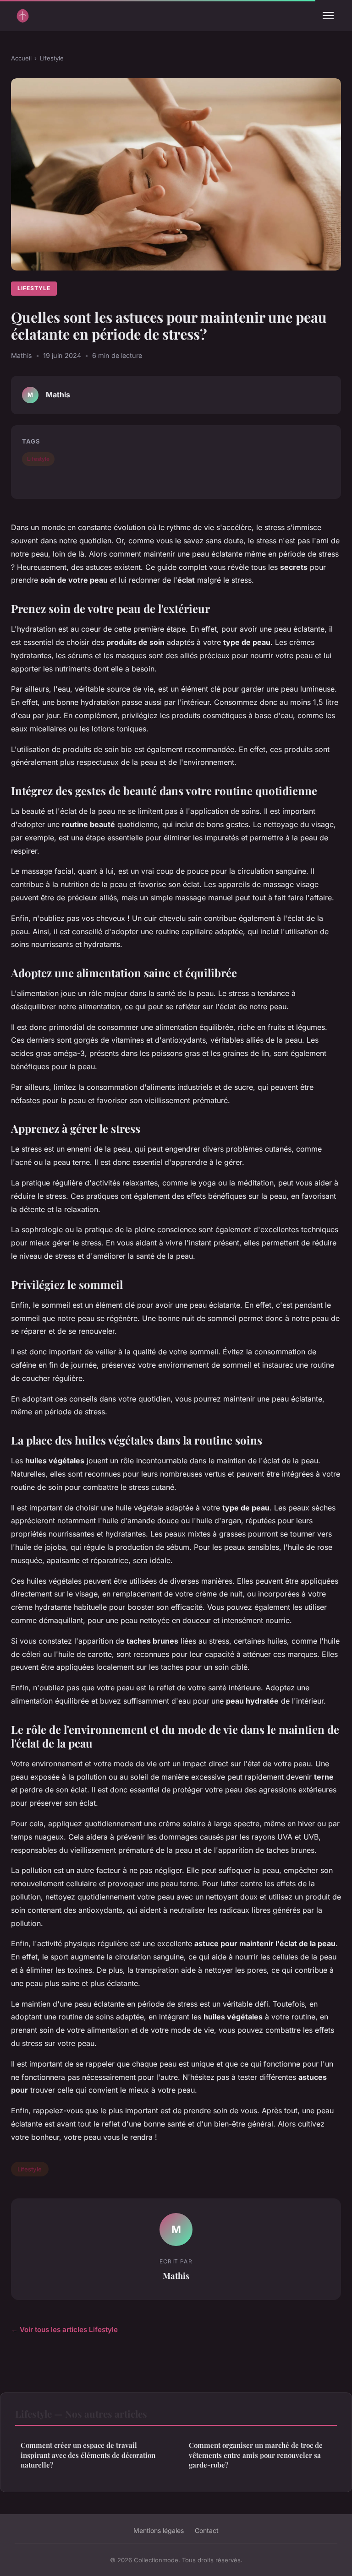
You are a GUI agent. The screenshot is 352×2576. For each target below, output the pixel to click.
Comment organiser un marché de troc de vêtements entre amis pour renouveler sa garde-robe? (256, 2455)
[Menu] (328, 16)
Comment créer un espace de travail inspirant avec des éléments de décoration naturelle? (88, 2455)
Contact (207, 2530)
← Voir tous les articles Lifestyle (64, 2330)
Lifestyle (52, 58)
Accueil (21, 58)
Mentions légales (159, 2530)
